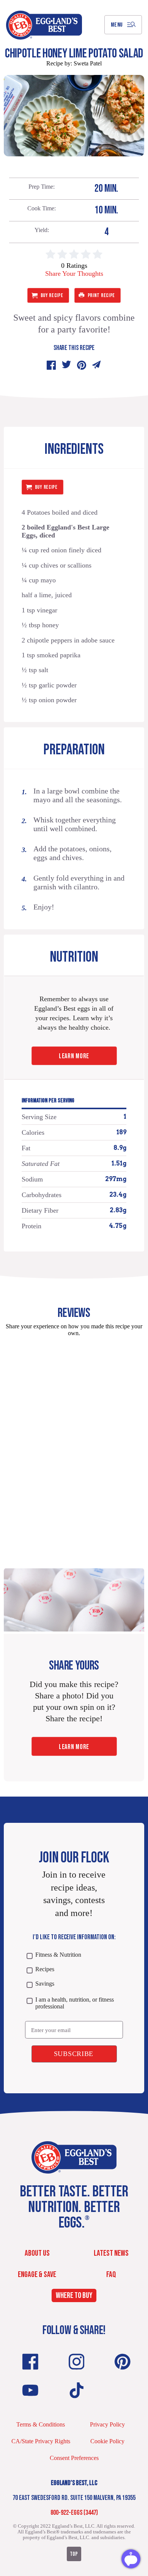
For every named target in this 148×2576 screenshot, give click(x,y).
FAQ (111, 2275)
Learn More (74, 1056)
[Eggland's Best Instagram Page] (77, 2362)
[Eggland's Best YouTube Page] (30, 2390)
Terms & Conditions (41, 2424)
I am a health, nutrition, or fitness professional (75, 2003)
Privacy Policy (107, 2424)
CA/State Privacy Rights (41, 2441)
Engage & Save (37, 2275)
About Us (37, 2253)
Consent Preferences (74, 2458)
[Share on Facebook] (51, 365)
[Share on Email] (97, 365)
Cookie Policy (107, 2441)
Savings (45, 1984)
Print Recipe (101, 295)
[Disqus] (74, 1438)
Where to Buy (74, 2296)
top (74, 2554)
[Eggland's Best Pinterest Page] (123, 2362)
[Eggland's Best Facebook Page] (30, 2362)
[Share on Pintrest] (82, 365)
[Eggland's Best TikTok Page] (77, 2390)
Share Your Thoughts (74, 274)
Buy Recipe (52, 295)
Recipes (45, 1969)
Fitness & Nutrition (58, 1955)
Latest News (111, 2253)
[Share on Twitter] (66, 365)
